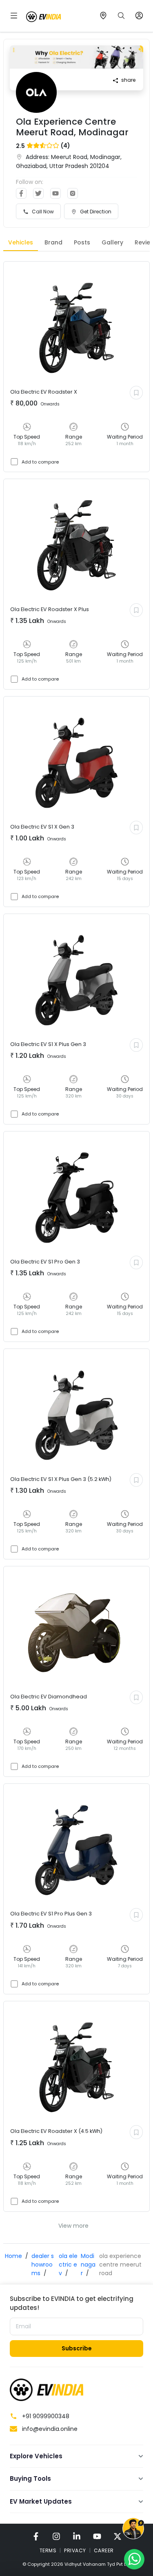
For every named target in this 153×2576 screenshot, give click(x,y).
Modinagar (88, 2265)
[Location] (103, 16)
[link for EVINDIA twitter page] (118, 2536)
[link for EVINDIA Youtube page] (97, 2536)
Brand (53, 242)
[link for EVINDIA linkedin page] (77, 2536)
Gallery (112, 242)
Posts (82, 242)
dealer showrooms (43, 2265)
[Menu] (14, 16)
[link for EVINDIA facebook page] (36, 2536)
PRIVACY (75, 2550)
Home (13, 2256)
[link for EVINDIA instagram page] (56, 2536)
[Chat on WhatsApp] (134, 2559)
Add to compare (40, 462)
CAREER (104, 2550)
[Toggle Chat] (133, 2530)
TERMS (48, 2550)
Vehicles (21, 242)
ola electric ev (68, 2265)
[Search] (121, 16)
